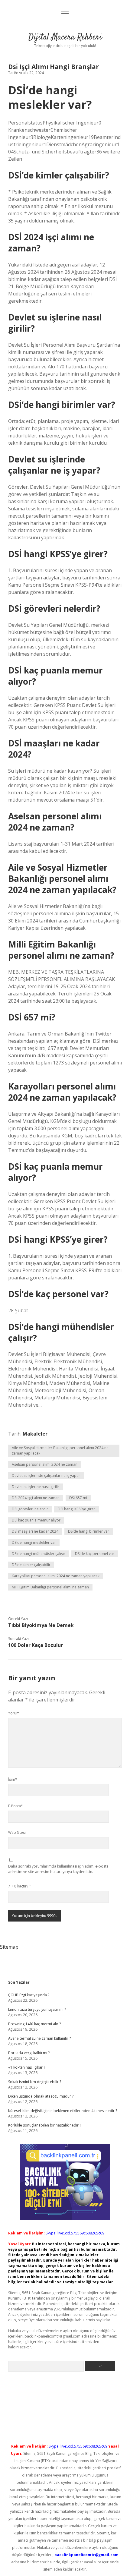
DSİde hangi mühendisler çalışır (39, 1554)
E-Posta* (16, 1806)
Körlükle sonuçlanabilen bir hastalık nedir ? (45, 2125)
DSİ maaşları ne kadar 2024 (35, 1531)
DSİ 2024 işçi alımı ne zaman (36, 1498)
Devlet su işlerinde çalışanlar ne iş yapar (46, 1476)
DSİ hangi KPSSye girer (76, 1509)
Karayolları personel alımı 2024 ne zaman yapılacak (56, 1576)
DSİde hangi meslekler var (34, 1542)
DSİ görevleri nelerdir (30, 1509)
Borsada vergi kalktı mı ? (29, 2053)
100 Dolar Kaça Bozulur (36, 1645)
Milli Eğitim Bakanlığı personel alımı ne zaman (50, 1587)
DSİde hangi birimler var (89, 1531)
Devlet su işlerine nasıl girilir (36, 1487)
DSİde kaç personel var (95, 1554)
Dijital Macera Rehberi (65, 37)
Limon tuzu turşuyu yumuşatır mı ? (37, 2009)
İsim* (13, 1779)
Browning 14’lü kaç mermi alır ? (34, 2024)
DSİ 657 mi (78, 1498)
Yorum (14, 1713)
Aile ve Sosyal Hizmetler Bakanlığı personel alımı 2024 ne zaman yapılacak (60, 1450)
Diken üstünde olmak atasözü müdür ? (41, 2096)
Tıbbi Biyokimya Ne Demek (41, 1625)
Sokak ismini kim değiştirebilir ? (35, 2082)
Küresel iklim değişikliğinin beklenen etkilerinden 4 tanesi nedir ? (63, 2111)
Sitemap (9, 1947)
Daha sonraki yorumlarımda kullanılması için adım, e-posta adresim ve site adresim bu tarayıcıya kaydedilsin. (58, 1869)
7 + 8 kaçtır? (20, 1886)
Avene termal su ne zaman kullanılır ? (39, 2038)
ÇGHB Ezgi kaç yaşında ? (29, 1995)
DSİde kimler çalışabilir (31, 1565)
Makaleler (35, 1434)
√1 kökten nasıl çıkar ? (27, 2067)
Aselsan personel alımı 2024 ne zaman (45, 1464)
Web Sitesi (17, 1832)
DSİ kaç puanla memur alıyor (36, 1520)
